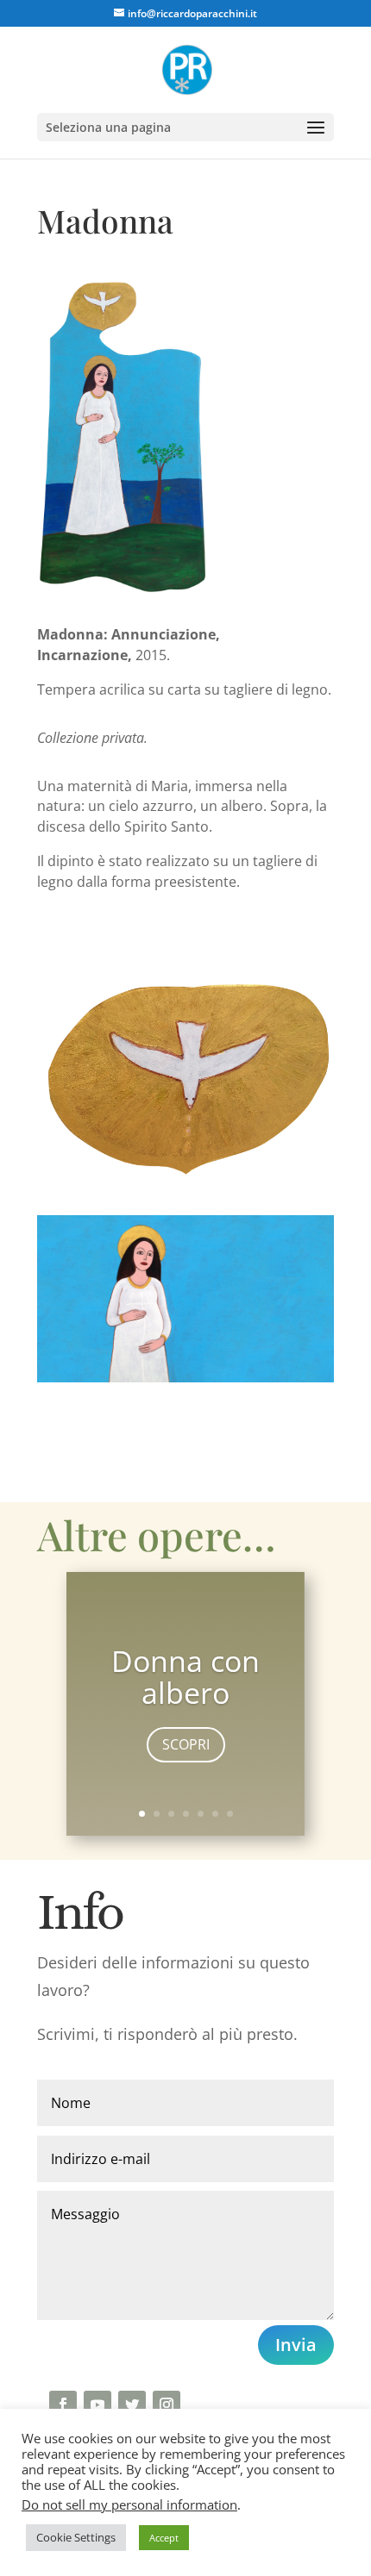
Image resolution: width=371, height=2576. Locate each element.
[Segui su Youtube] (97, 2404)
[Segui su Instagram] (167, 2404)
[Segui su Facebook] (63, 2404)
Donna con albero (185, 1677)
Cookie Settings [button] (76, 2537)
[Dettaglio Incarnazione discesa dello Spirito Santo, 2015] (185, 1180)
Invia (296, 2345)
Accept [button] (164, 2538)
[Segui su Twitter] (132, 2404)
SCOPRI (186, 1744)
